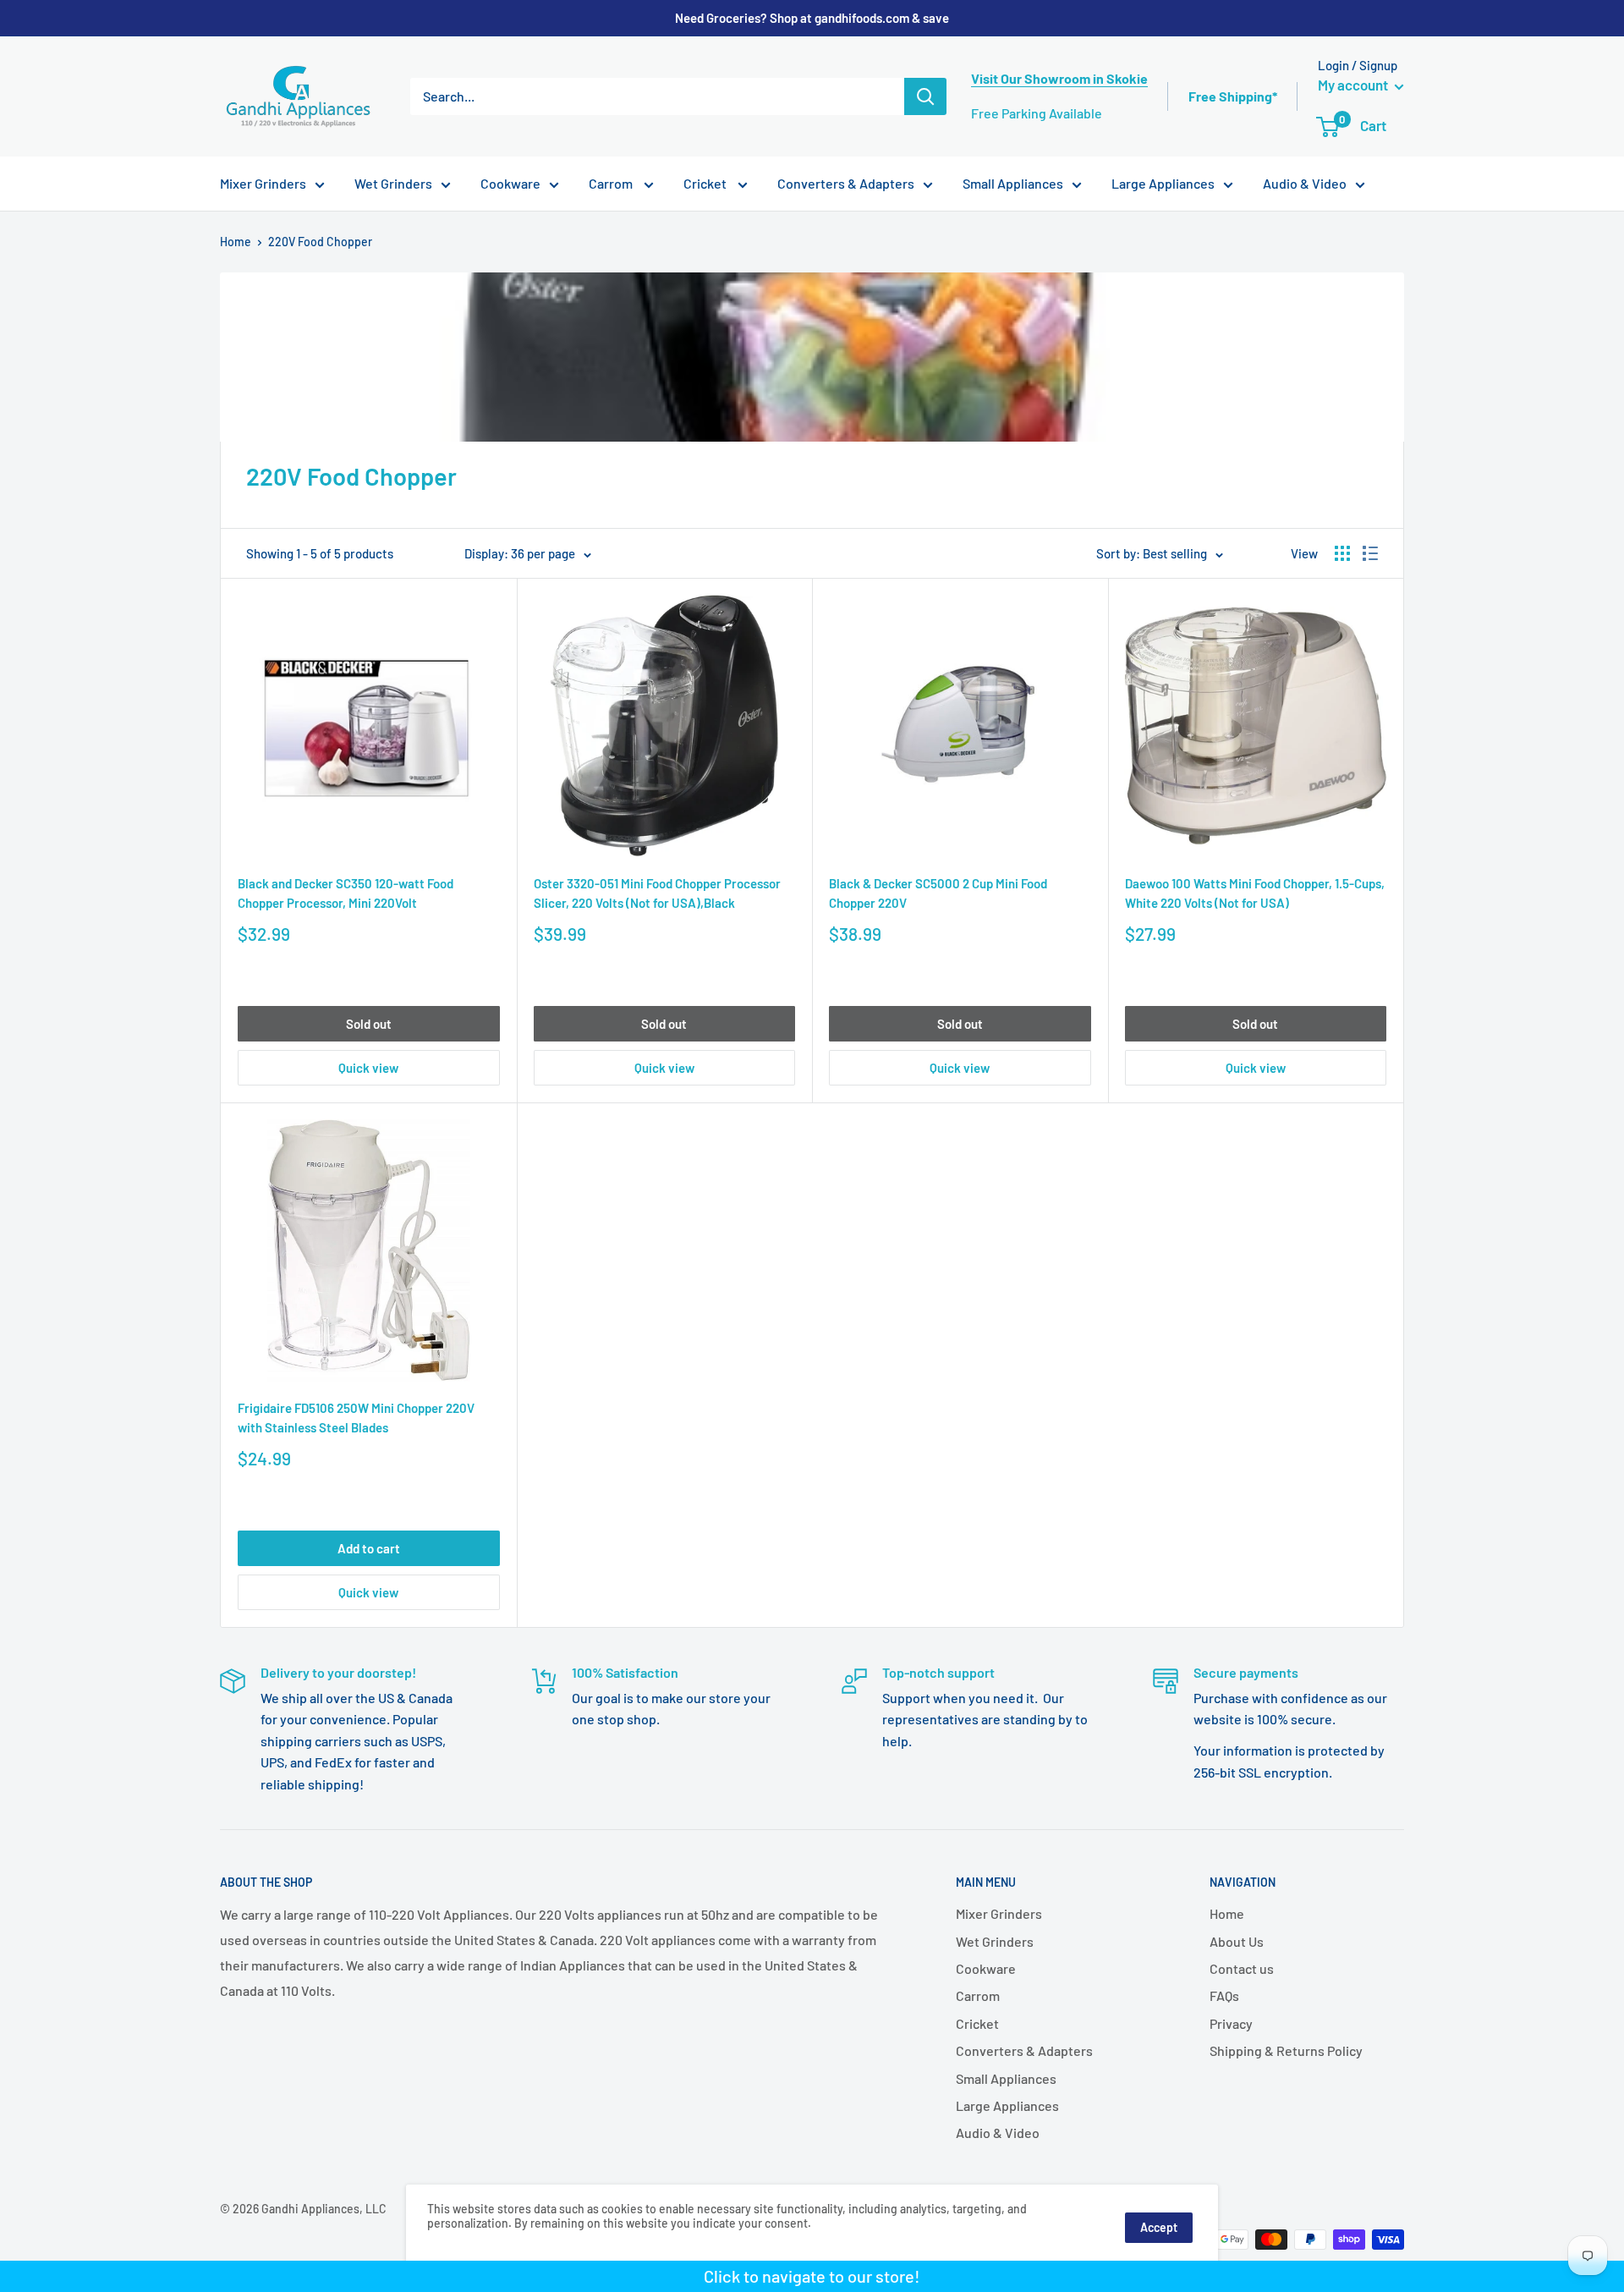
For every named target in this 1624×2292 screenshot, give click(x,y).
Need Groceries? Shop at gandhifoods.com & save (812, 18)
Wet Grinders (393, 183)
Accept (1159, 2227)
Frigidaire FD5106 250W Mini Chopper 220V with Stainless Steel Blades (356, 1418)
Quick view (368, 1068)
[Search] (925, 96)
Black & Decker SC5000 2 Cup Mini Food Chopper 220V (938, 893)
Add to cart (369, 1548)
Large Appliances (1163, 183)
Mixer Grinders (263, 183)
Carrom (612, 183)
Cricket (706, 183)
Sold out (369, 1024)
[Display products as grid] (1342, 553)
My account (1354, 85)
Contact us (1242, 1968)
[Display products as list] (1370, 553)
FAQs (1224, 1995)
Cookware (510, 183)
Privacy (1231, 2023)
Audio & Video (1305, 183)
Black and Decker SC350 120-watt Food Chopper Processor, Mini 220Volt (346, 893)
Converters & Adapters (846, 183)
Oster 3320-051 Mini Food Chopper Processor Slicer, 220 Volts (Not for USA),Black (657, 893)
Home (236, 242)
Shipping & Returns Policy (1286, 2050)
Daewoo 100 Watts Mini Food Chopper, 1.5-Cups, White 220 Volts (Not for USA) (1255, 893)
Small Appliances (1013, 183)
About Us (1237, 1941)
